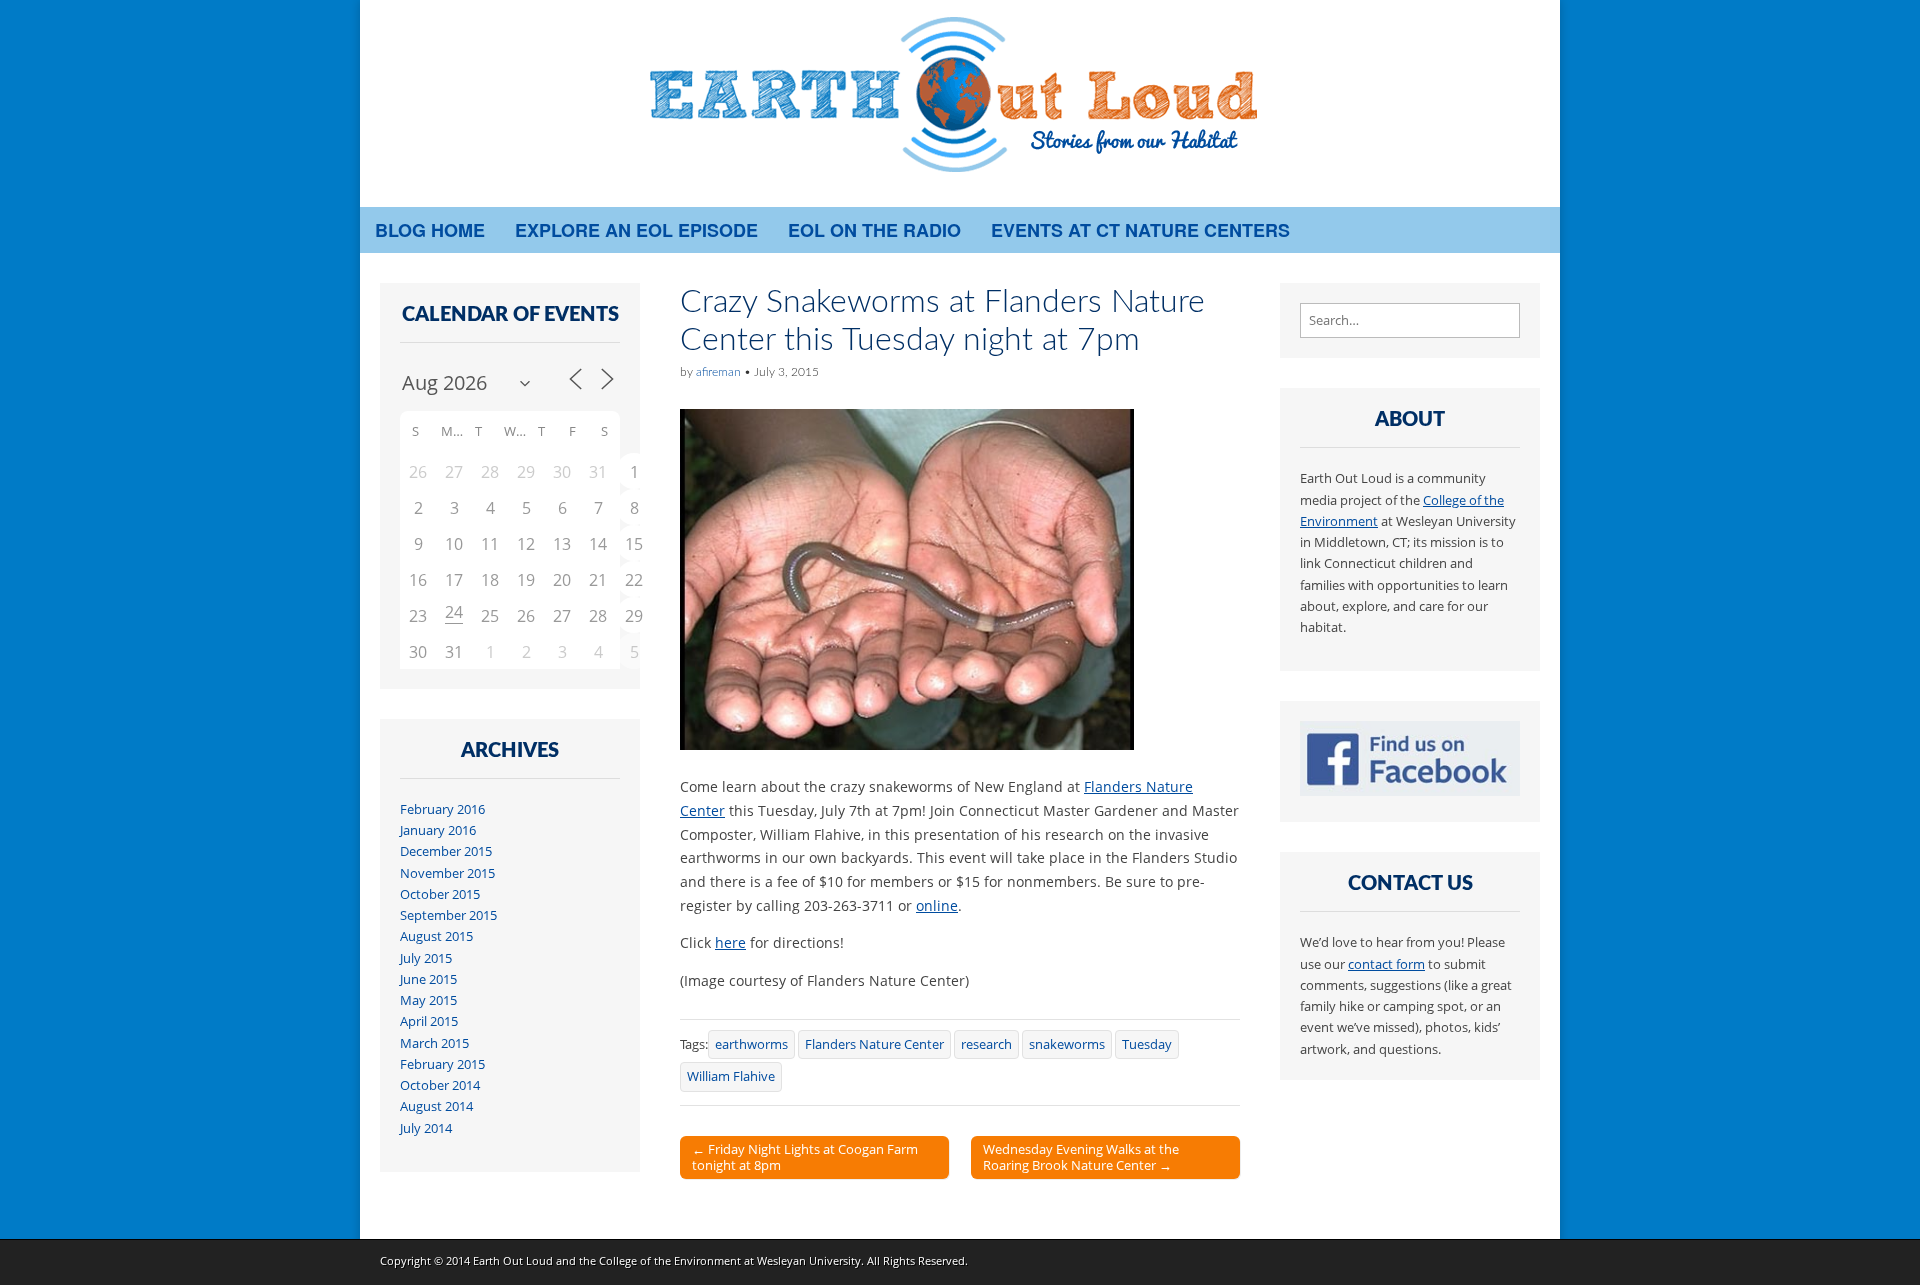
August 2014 (436, 1106)
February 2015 (442, 1064)
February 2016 (442, 809)
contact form (1386, 964)
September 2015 (448, 915)
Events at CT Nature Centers (1140, 230)
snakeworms (1067, 1044)
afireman (718, 372)
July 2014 (426, 1128)
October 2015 (440, 894)
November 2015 (447, 873)
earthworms (751, 1044)
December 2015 (446, 851)
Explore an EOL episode (636, 230)
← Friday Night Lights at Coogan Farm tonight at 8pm (805, 1157)
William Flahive (731, 1076)
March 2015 (434, 1043)
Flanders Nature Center (874, 1044)
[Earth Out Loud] (960, 103)
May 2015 (428, 1000)
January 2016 (438, 830)
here (730, 942)
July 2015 (426, 958)
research (986, 1044)
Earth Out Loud (513, 1260)
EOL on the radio (874, 230)
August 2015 (436, 936)
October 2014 (440, 1085)
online (937, 905)
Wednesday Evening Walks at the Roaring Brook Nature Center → (1081, 1157)
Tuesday (1147, 1044)
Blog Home (430, 230)
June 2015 (428, 979)
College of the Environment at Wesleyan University (730, 1260)
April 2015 (429, 1021)
